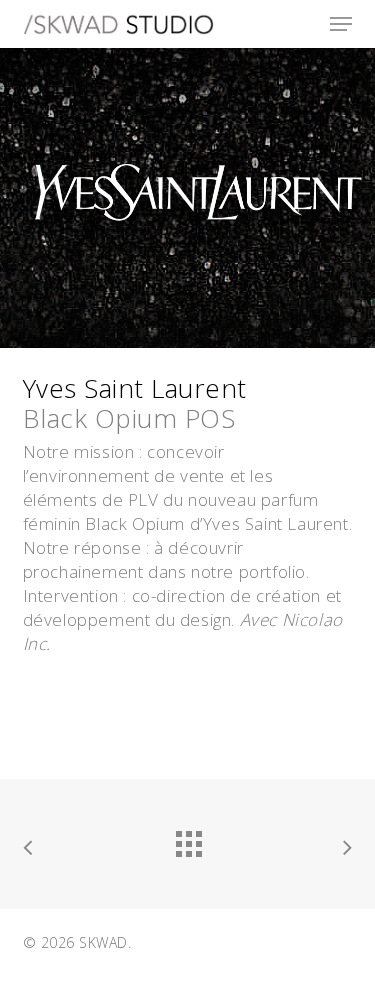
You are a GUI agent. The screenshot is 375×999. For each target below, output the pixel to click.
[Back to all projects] (188, 839)
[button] (341, 24)
